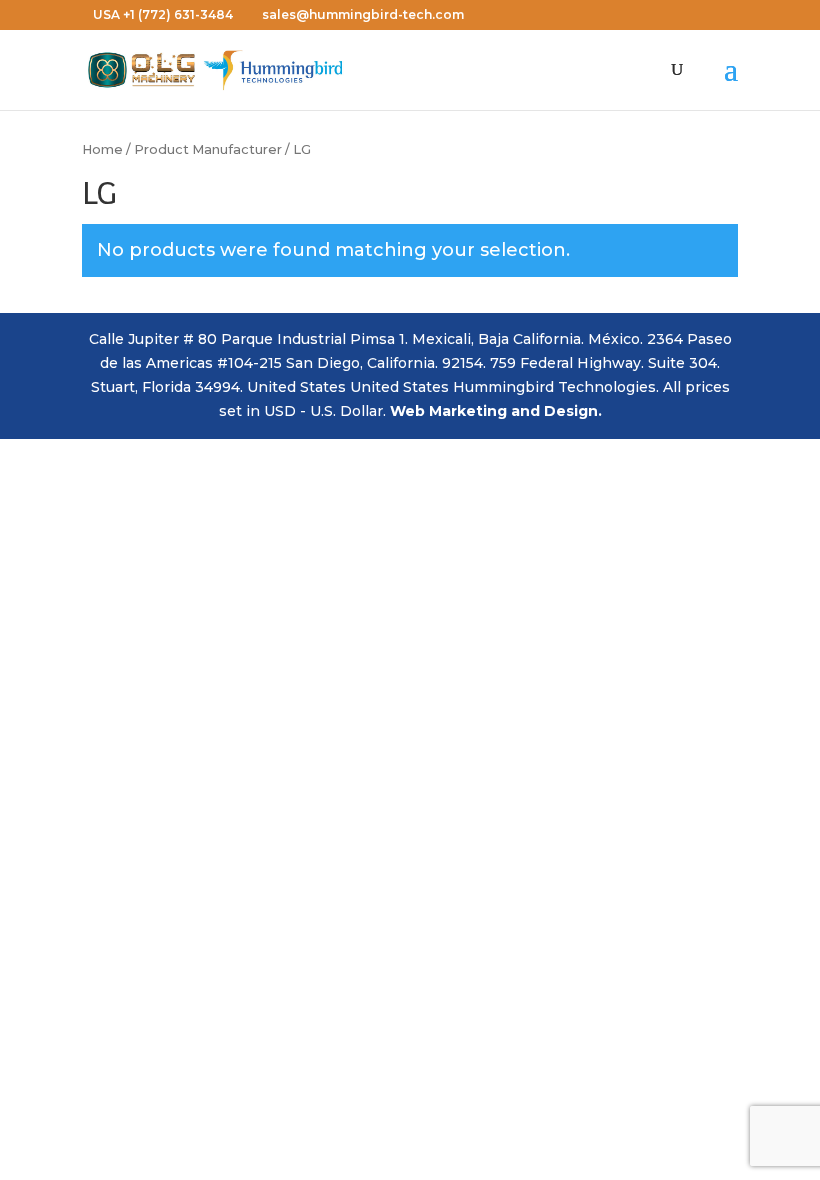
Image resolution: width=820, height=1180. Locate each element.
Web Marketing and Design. (496, 411)
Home (102, 149)
